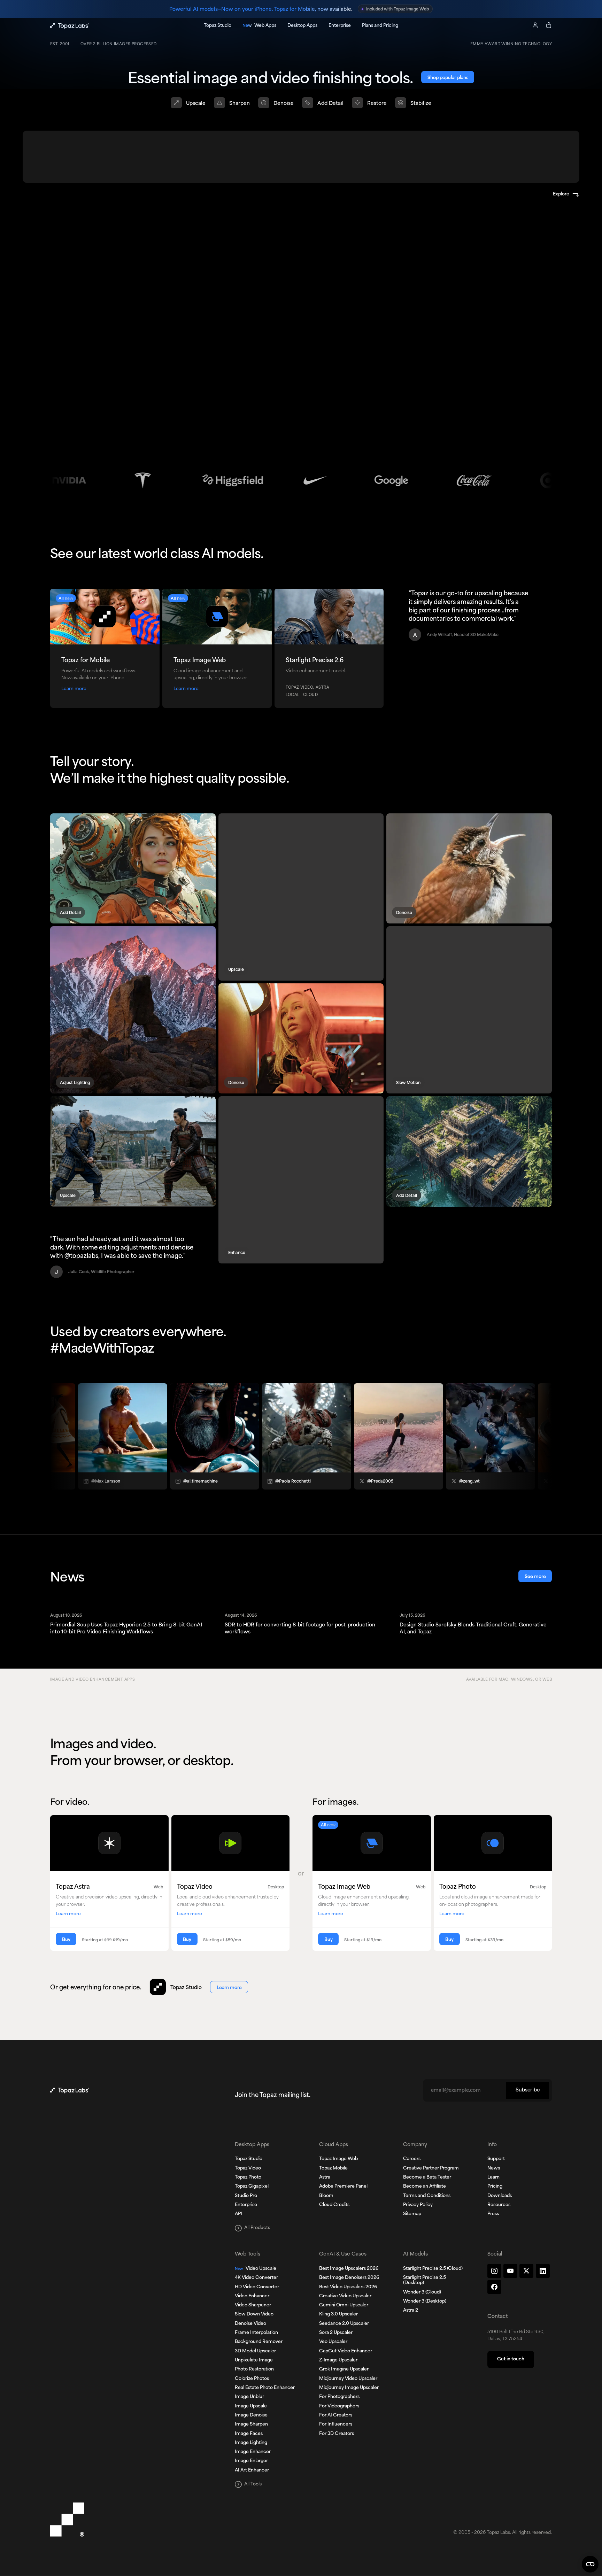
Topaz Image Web (338, 2159)
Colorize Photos (252, 2379)
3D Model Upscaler (255, 2351)
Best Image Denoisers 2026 (349, 2278)
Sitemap (412, 2214)
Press (493, 2214)
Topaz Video (248, 2168)
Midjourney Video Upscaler (348, 2379)
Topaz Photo (248, 2177)
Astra (325, 2177)
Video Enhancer (252, 2296)
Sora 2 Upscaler (336, 2333)
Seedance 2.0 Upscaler (344, 2324)
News (494, 2168)
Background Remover (259, 2342)
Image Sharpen (251, 2424)
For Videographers (339, 2406)
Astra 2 (411, 2311)
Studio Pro (246, 2196)
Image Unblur (249, 2397)
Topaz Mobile (333, 2168)
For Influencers (336, 2424)
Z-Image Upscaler (338, 2360)
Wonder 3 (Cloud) (422, 2292)
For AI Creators (336, 2415)
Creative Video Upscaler (345, 2296)
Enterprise (246, 2205)
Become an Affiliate (425, 2187)
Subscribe (528, 2090)
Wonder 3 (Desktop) (425, 2302)
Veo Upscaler (333, 2342)
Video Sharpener (253, 2305)
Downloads (500, 2196)
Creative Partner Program (431, 2168)
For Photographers (339, 2397)
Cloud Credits (334, 2205)
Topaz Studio (249, 2159)
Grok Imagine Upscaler (344, 2369)
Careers (412, 2159)
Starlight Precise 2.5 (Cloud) (433, 2269)
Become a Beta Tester (427, 2177)
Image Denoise (251, 2415)
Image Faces (249, 2434)
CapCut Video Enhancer (346, 2351)
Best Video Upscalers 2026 (348, 2287)
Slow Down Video (254, 2314)
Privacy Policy (418, 2205)
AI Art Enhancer (252, 2470)
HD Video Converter (257, 2287)
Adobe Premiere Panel (343, 2187)
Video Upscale (256, 2269)
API (238, 2214)
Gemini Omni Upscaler (344, 2305)
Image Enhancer (253, 2452)
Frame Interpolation (256, 2333)
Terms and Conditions (427, 2196)
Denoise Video (250, 2324)
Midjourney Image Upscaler (349, 2388)
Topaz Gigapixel (252, 2187)
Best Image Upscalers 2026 (349, 2269)
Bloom (326, 2196)
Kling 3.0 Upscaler (338, 2314)
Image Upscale (251, 2406)
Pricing (495, 2187)
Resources (499, 2205)
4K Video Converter (256, 2278)
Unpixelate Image (254, 2360)
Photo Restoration (254, 2369)
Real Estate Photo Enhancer (265, 2388)
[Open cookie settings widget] (590, 2564)
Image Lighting (251, 2443)
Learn (493, 2177)
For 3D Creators (337, 2434)
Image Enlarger (251, 2461)
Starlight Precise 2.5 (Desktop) (425, 2280)
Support (496, 2159)
